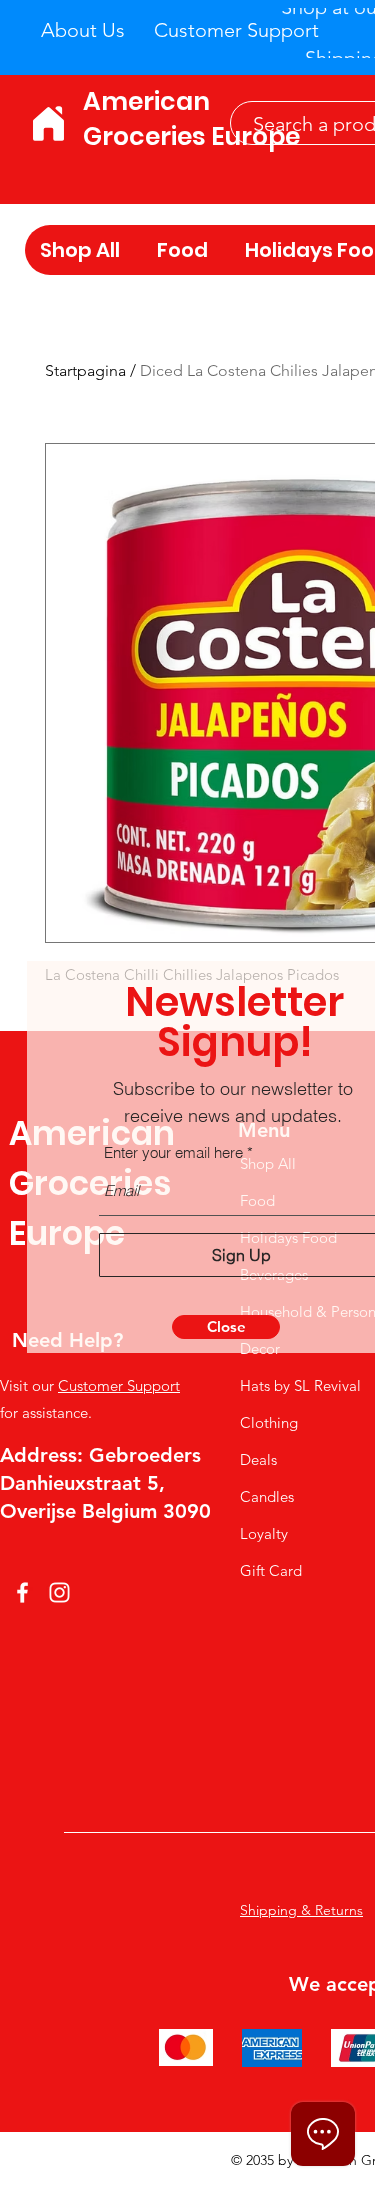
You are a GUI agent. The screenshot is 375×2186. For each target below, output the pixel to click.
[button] (226, 1327)
